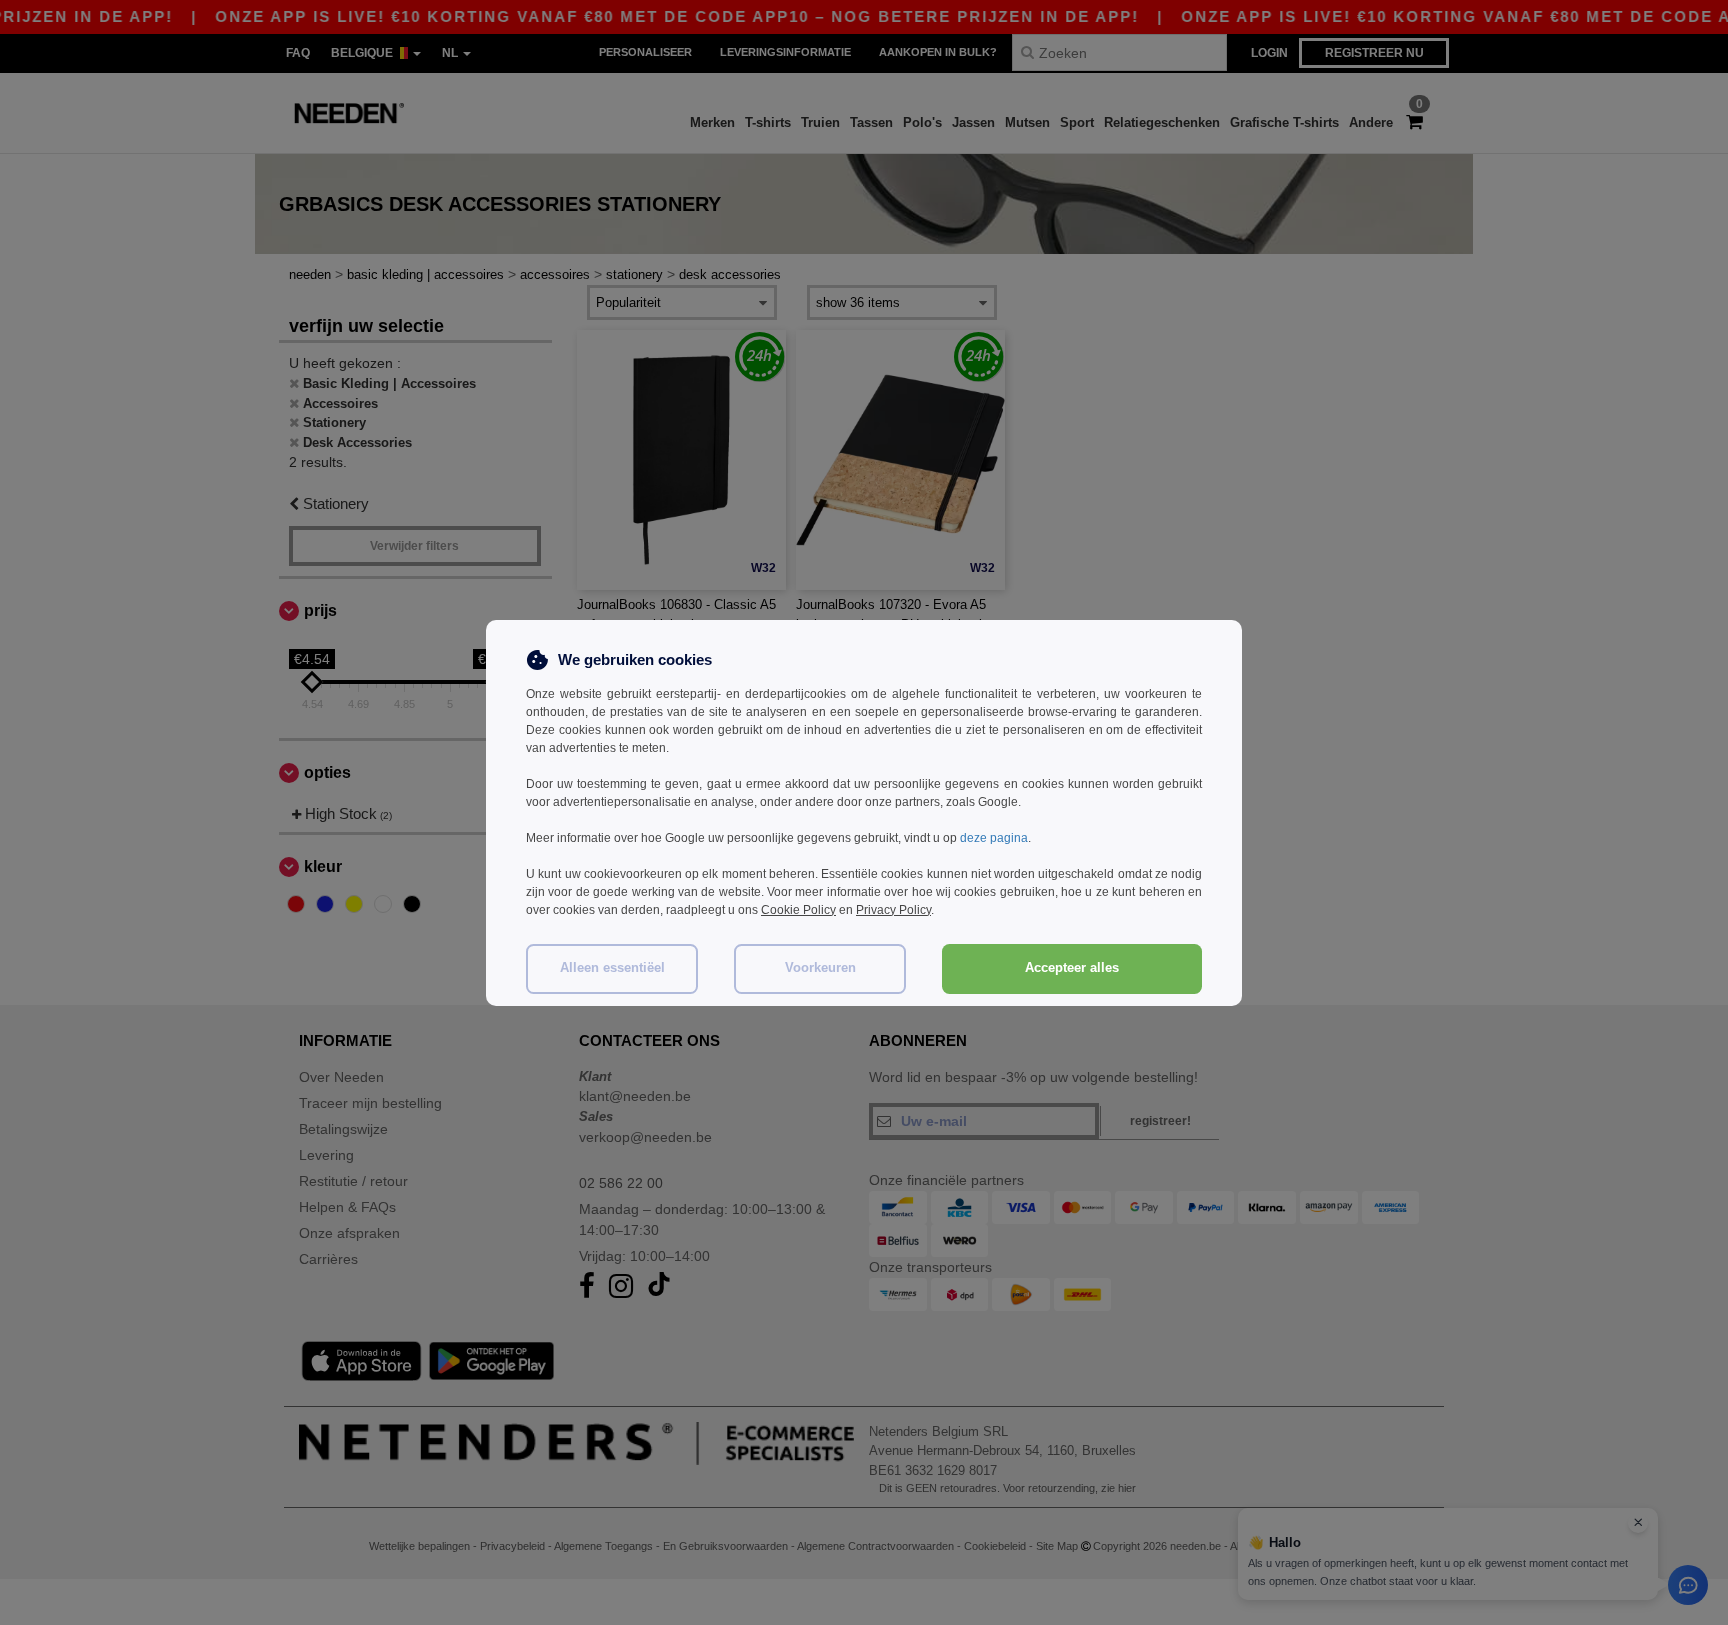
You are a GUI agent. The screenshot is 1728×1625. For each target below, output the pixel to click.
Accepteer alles (1072, 968)
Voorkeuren (820, 968)
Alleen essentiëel (612, 968)
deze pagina (994, 838)
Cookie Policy (798, 910)
